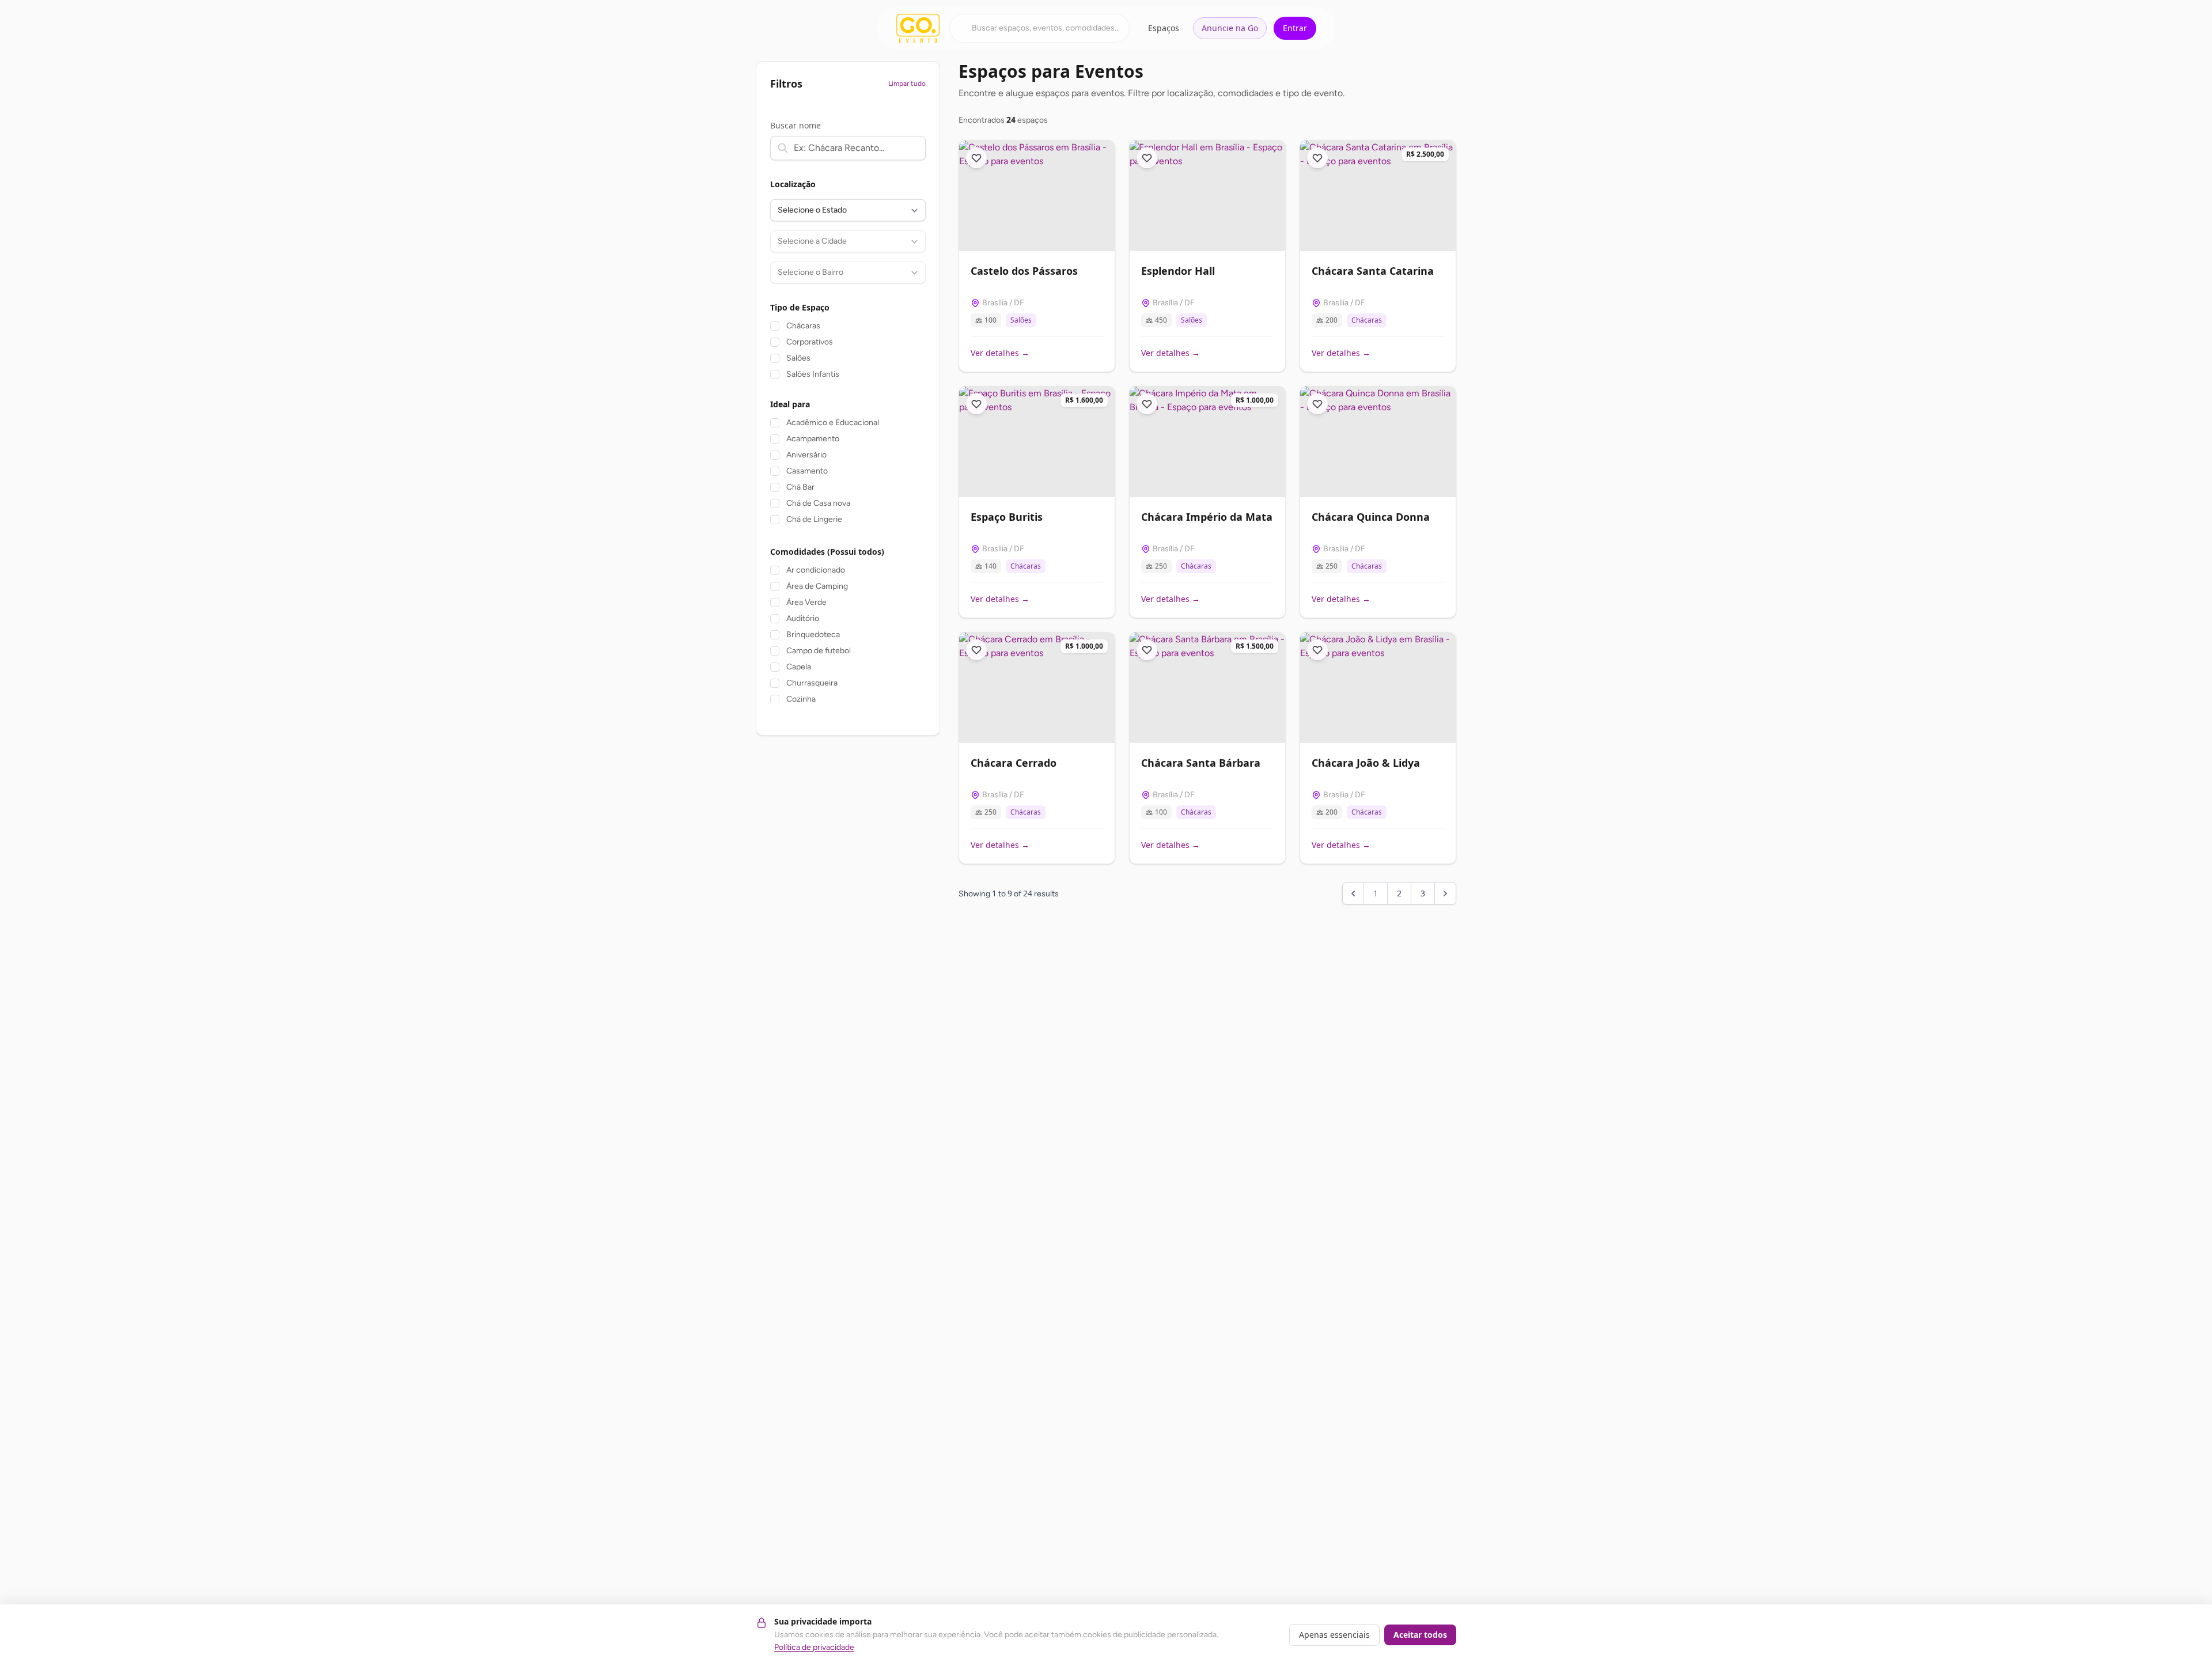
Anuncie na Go (1230, 28)
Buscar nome (796, 125)
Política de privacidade (814, 1647)
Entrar (1295, 28)
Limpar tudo (907, 84)
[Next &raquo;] (1445, 893)
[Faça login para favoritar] (976, 158)
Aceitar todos (1420, 1635)
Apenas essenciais (1334, 1635)
